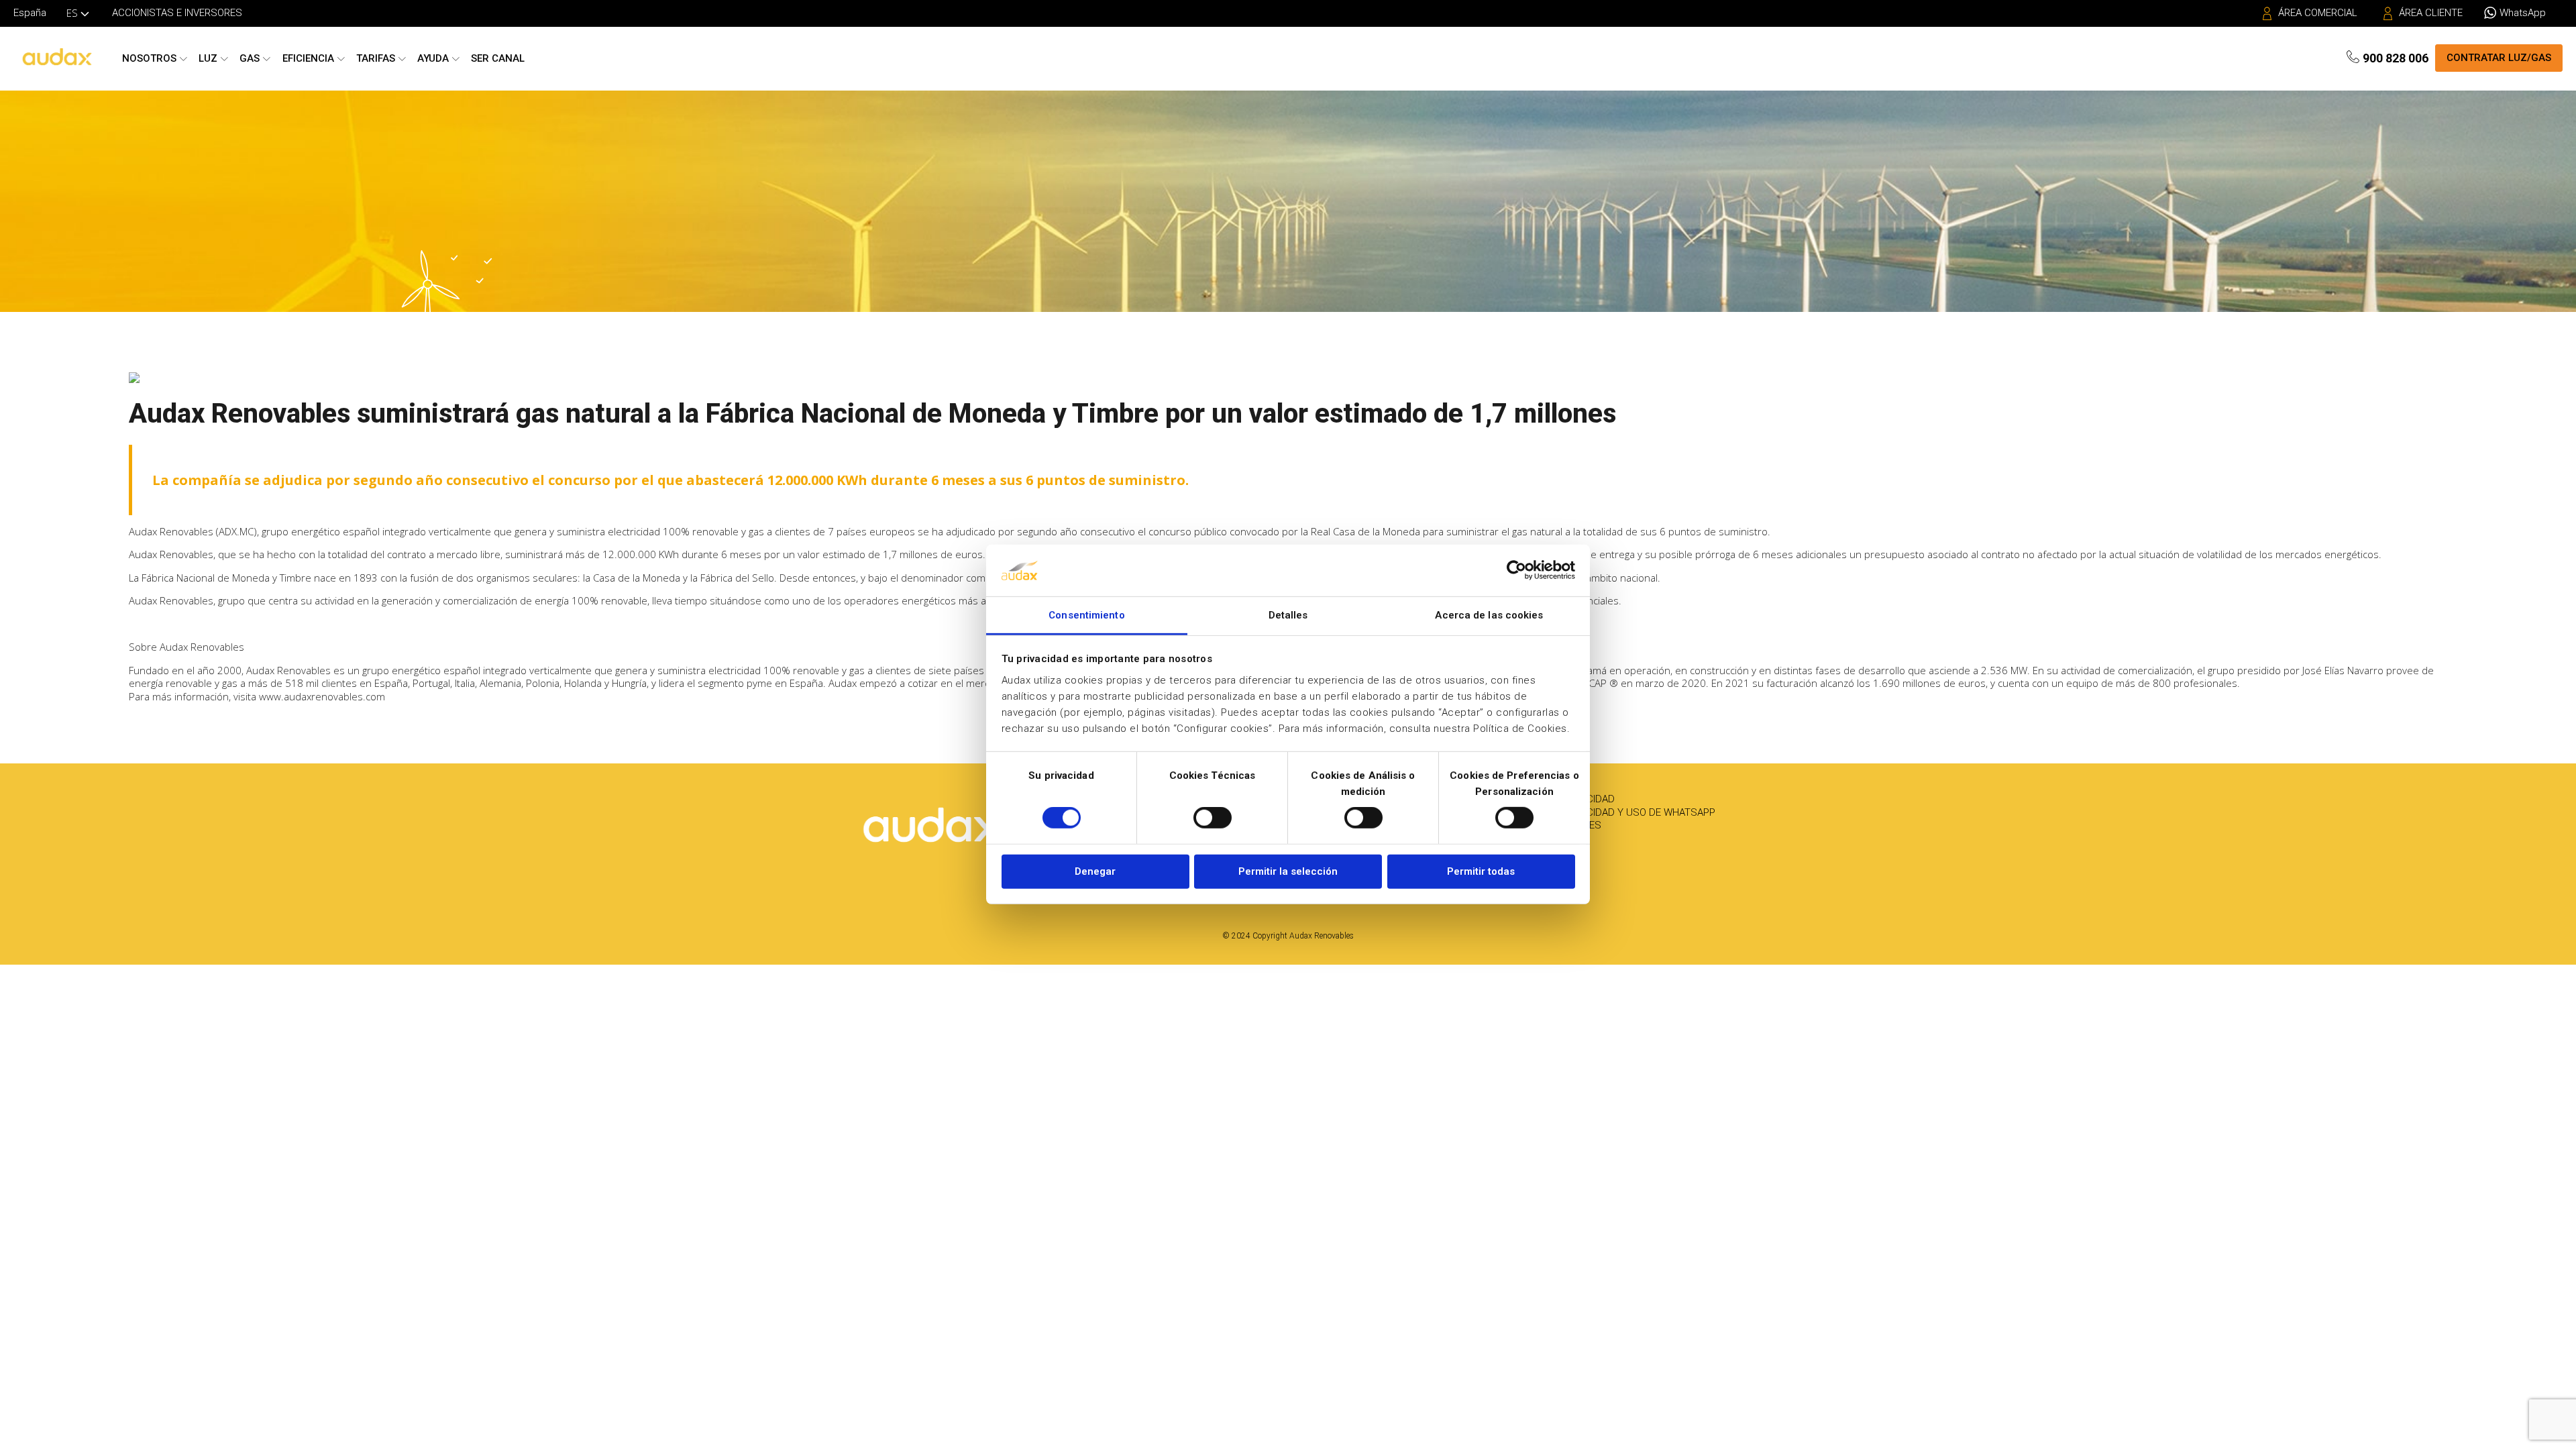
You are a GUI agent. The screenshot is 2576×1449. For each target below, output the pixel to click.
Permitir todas (1481, 871)
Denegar (1095, 871)
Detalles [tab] (1288, 615)
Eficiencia (308, 58)
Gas (250, 58)
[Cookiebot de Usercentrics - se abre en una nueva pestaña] (1516, 570)
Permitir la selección (1288, 871)
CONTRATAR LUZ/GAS (2499, 58)
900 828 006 (2396, 58)
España (30, 13)
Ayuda (433, 58)
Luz (208, 58)
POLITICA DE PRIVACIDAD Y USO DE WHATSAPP (1609, 812)
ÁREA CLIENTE (2431, 13)
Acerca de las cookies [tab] (1489, 615)
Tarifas (376, 58)
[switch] (1213, 818)
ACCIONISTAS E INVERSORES (177, 13)
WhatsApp (2523, 13)
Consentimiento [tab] (1086, 615)
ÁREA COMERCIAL (2318, 13)
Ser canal (498, 58)
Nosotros (149, 58)
